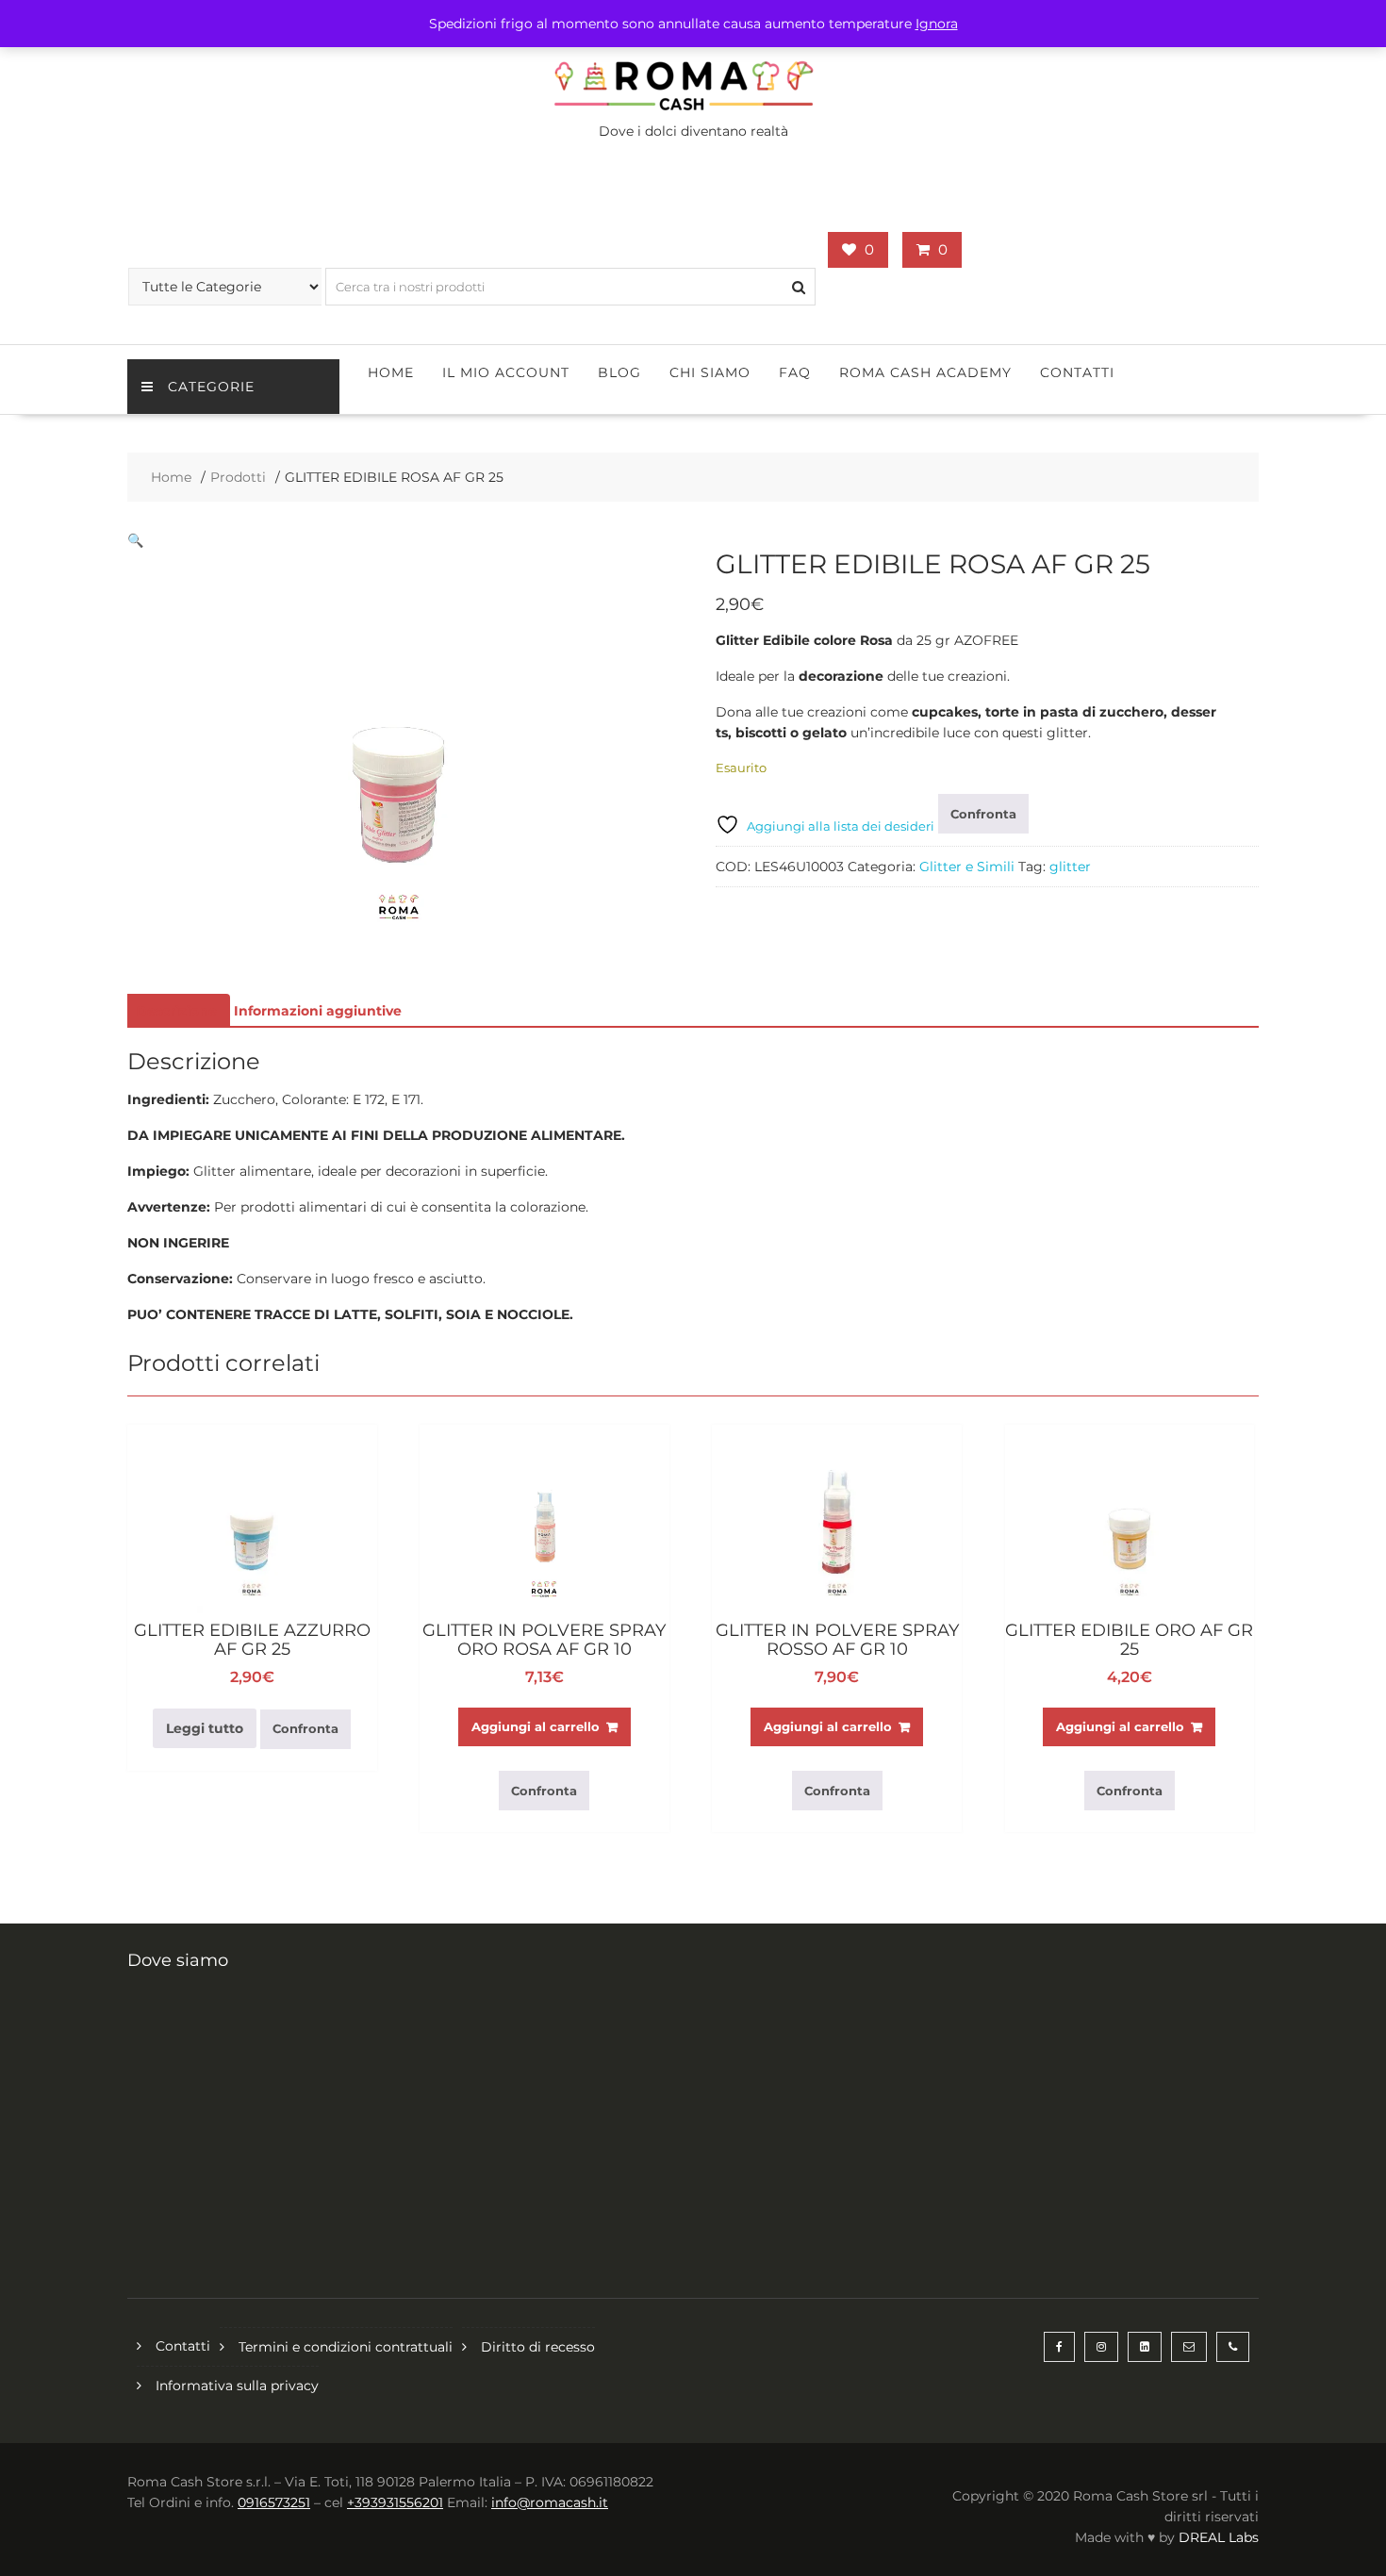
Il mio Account (506, 372)
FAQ (795, 372)
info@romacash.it (550, 2502)
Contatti (1077, 372)
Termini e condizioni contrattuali (346, 2347)
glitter (1070, 867)
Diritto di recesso (538, 2347)
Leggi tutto (205, 1728)
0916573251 (274, 2502)
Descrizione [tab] (176, 1011)
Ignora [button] (937, 24)
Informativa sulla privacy (237, 2386)
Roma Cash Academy (925, 372)
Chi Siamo (710, 372)
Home (391, 372)
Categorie (211, 387)
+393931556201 (395, 2502)
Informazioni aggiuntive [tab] (318, 1011)
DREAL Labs (1219, 2537)
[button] (135, 540)
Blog (619, 372)
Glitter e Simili (967, 867)
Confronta (983, 814)
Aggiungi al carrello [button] (536, 1726)
